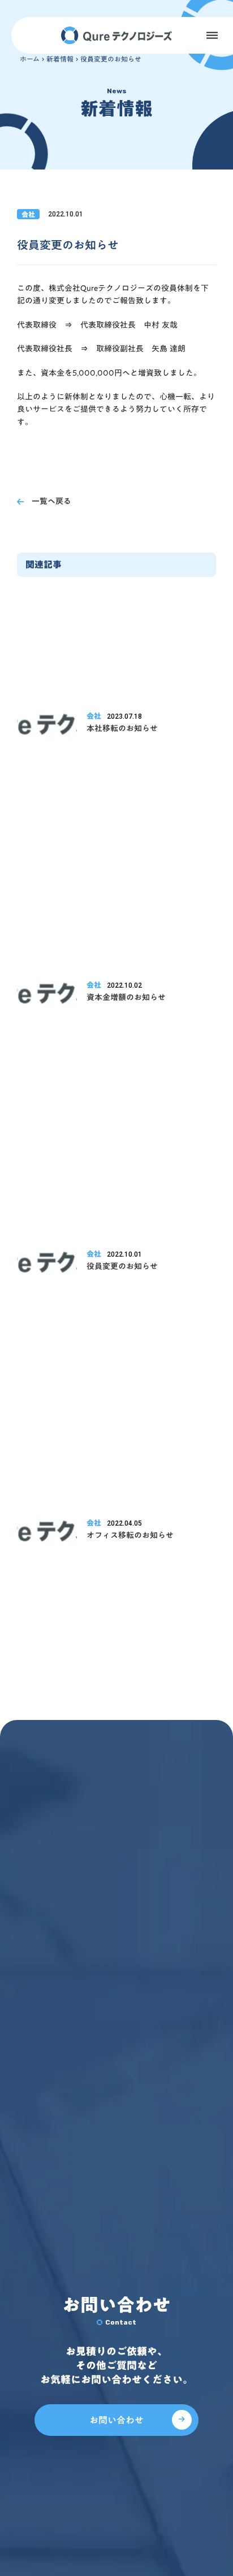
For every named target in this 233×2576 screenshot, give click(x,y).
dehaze (212, 36)
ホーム (30, 59)
